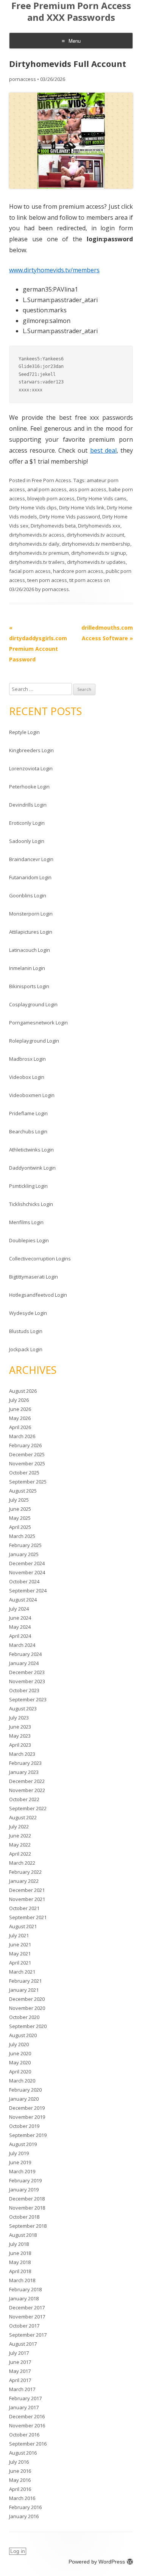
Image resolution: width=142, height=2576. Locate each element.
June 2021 (20, 1944)
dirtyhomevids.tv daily (34, 544)
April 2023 (20, 1745)
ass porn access (88, 489)
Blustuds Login (26, 1331)
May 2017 (20, 2371)
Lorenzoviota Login (31, 768)
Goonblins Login (28, 895)
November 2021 (27, 1899)
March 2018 (22, 2280)
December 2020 (27, 1999)
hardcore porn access (78, 571)
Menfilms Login (26, 1222)
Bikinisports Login (29, 986)
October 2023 (24, 1690)
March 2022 (22, 1863)
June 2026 (20, 1409)
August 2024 (23, 1600)
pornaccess (23, 79)
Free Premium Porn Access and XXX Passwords (71, 12)
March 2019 (22, 2171)
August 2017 (23, 2344)
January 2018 (24, 2298)
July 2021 (19, 1935)
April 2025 (20, 1527)
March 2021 (22, 1972)
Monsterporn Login (31, 914)
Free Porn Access (51, 480)
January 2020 (24, 2099)
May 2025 (20, 1518)
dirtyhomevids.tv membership (96, 544)
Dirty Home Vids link (82, 507)
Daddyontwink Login (32, 1168)
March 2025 (22, 1536)
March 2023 (22, 1754)
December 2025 (27, 1454)
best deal (103, 450)
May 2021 (20, 1954)
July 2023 (19, 1718)
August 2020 (23, 2035)
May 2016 (20, 2480)
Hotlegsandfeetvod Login (38, 1295)
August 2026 (23, 1391)
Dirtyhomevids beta (53, 526)
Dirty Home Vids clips (33, 507)
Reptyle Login (24, 732)
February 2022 (25, 1872)
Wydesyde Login (28, 1313)
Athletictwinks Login (31, 1150)
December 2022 (27, 1781)
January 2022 (24, 1881)
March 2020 (22, 2081)
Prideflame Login (28, 1113)
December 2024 (27, 1563)
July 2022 (19, 1826)
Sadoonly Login (27, 841)
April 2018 (20, 2271)
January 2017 (24, 2407)
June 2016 (20, 2471)
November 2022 (27, 1790)
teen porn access (47, 580)
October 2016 (24, 2435)
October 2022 (24, 1799)
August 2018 (23, 2235)
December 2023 (27, 1672)
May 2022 (20, 1845)
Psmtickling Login (28, 1186)
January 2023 (24, 1772)
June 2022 (20, 1836)
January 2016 (24, 2516)
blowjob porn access (51, 498)
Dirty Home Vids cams (102, 498)
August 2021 (23, 1926)
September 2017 (28, 2335)
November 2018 (27, 2208)
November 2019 (27, 2117)
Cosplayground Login (33, 1004)
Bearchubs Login (28, 1131)
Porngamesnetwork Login (38, 1023)
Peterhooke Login (29, 787)
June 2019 (20, 2162)
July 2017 (19, 2353)
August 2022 (23, 1817)
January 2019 (24, 2190)
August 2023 (23, 1709)
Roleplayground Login (34, 1041)
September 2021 (28, 1917)
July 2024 (19, 1609)
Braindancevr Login (31, 859)
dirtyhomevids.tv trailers (37, 562)
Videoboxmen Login (32, 1095)
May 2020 (20, 2062)
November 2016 (27, 2425)
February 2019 (25, 2180)
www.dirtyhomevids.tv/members (54, 270)
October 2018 (24, 2217)
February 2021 (25, 1981)
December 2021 (27, 1890)
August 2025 (23, 1491)
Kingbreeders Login (31, 750)
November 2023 (27, 1681)
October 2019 (24, 2126)
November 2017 (27, 2317)
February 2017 (25, 2398)
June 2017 (20, 2362)
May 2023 (20, 1736)
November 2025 (27, 1463)
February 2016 (25, 2507)
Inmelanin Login (27, 968)
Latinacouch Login (30, 950)
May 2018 (20, 2262)
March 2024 (22, 1645)
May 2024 (20, 1627)
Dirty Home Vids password (70, 517)
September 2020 (28, 2026)
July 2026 (19, 1400)
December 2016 (27, 2416)
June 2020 (20, 2053)
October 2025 (24, 1473)
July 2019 (19, 2153)
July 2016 (19, 2462)
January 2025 (24, 1554)
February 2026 (25, 1445)
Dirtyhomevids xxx (99, 526)
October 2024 (24, 1581)
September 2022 (28, 1808)
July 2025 (19, 1500)
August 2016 (23, 2453)
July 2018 (19, 2244)
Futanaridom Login (30, 877)
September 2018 (28, 2226)
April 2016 (20, 2489)
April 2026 (20, 1427)
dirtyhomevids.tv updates (96, 562)
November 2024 (27, 1572)
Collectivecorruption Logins (40, 1259)
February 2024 (25, 1654)
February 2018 (25, 2289)
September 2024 (28, 1591)
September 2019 (28, 2135)
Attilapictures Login (31, 932)
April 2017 (20, 2380)
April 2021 (20, 1963)
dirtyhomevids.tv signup (99, 553)
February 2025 (25, 1545)
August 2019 (23, 2144)
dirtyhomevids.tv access (37, 535)
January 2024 (24, 1663)
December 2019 (27, 2108)
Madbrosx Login (27, 1059)
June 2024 (20, 1618)
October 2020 (24, 2017)
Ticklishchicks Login (31, 1204)
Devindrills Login (28, 805)
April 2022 (20, 1854)
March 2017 (22, 2389)
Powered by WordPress (97, 2562)
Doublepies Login (29, 1240)
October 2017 (24, 2326)
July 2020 (19, 2044)
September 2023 (28, 1699)
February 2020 (25, 2090)
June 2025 (20, 1509)
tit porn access (86, 580)
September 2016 (28, 2444)
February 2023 (25, 1763)
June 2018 (20, 2253)
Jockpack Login (26, 1349)
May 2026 (20, 1418)
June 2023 (20, 1727)
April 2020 (20, 2072)
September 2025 (28, 1482)
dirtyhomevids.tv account (95, 535)
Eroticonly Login (27, 823)
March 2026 (22, 1436)
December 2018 (27, 2199)
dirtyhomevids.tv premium (39, 553)
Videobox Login (27, 1077)
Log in (18, 2551)
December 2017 (27, 2308)
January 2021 (24, 1990)
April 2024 (20, 1636)
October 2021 (24, 1908)
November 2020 (27, 2008)
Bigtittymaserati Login (34, 1277)
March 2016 (22, 2498)
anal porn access (47, 489)
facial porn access (30, 571)
